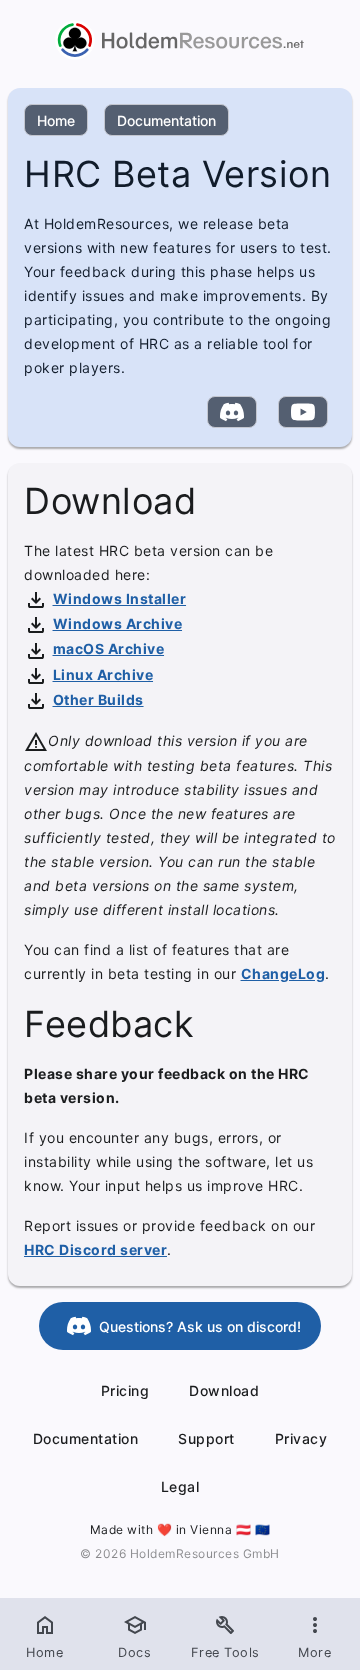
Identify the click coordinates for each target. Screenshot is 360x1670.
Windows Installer (120, 598)
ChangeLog (283, 973)
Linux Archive (103, 674)
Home (56, 120)
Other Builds (98, 699)
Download (224, 1390)
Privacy (301, 1438)
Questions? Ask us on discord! (200, 1326)
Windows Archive (118, 623)
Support (206, 1438)
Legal (180, 1486)
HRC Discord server (95, 1249)
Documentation (166, 120)
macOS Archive (109, 648)
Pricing (125, 1390)
